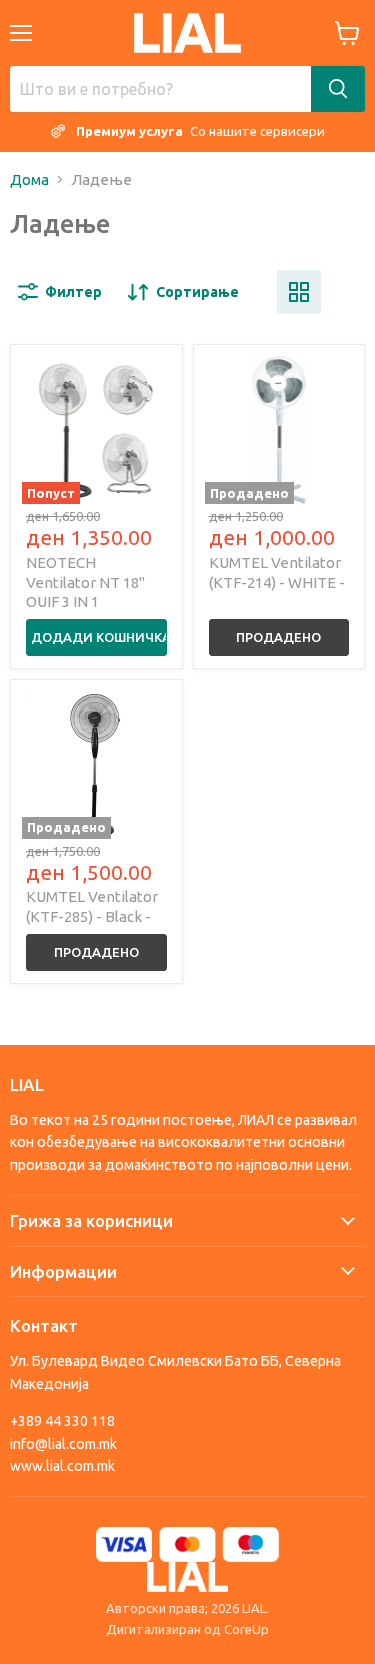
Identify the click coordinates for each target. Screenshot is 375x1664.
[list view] (343, 292)
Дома (29, 179)
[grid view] (299, 292)
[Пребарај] (338, 89)
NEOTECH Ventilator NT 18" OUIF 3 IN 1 (85, 582)
